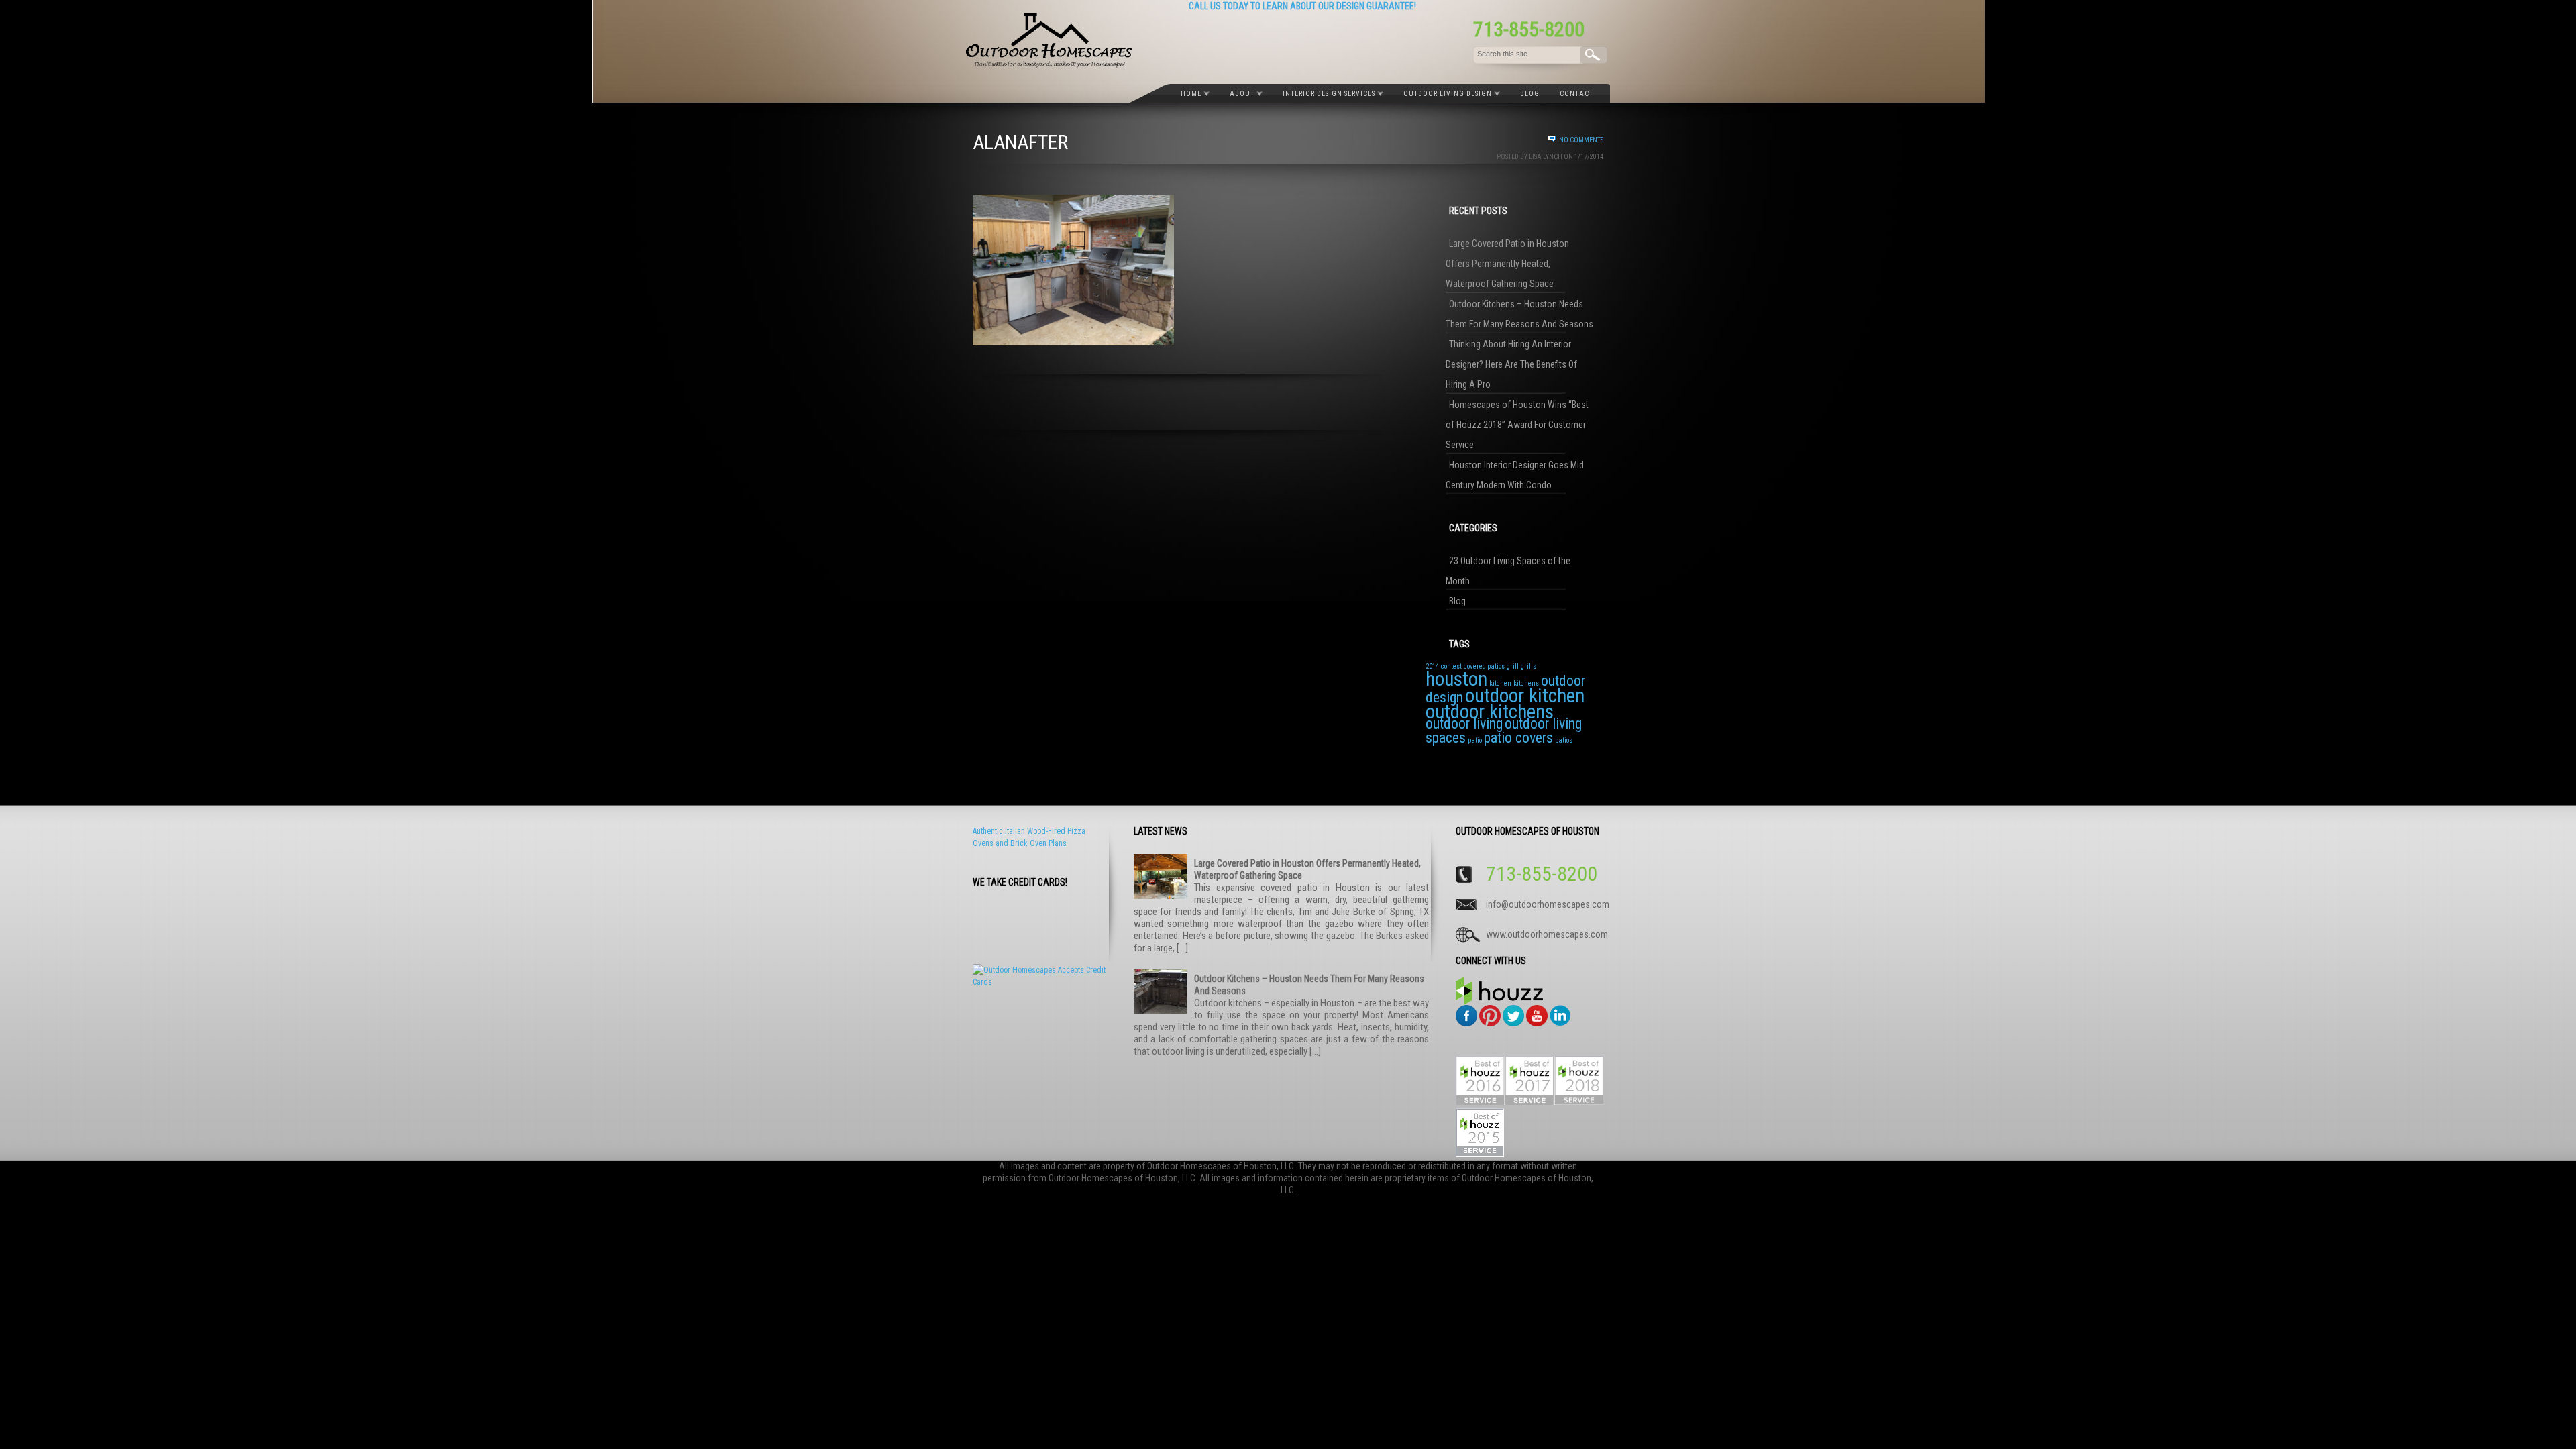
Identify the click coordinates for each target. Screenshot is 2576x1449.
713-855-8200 (1529, 29)
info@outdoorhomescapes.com (1544, 904)
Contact (1576, 94)
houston (1456, 679)
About (1242, 94)
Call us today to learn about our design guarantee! (1302, 6)
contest (1451, 666)
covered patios (1484, 666)
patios (1564, 740)
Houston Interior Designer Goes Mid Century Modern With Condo (1515, 475)
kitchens (1526, 683)
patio (1475, 740)
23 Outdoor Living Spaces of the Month (1508, 571)
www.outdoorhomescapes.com (1544, 934)
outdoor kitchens (1490, 712)
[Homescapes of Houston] (1049, 65)
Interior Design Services (1329, 94)
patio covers (1518, 738)
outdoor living (1464, 723)
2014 (1432, 666)
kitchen (1500, 683)
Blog (1530, 94)
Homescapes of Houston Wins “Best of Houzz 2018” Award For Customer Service (1517, 425)
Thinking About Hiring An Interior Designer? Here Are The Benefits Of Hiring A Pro (1511, 364)
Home (1191, 94)
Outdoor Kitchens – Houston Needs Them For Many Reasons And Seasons (1519, 314)
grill (1513, 666)
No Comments (1581, 140)
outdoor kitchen (1525, 696)
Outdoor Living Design (1448, 94)
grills (1528, 666)
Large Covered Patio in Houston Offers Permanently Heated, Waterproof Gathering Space (1507, 264)
